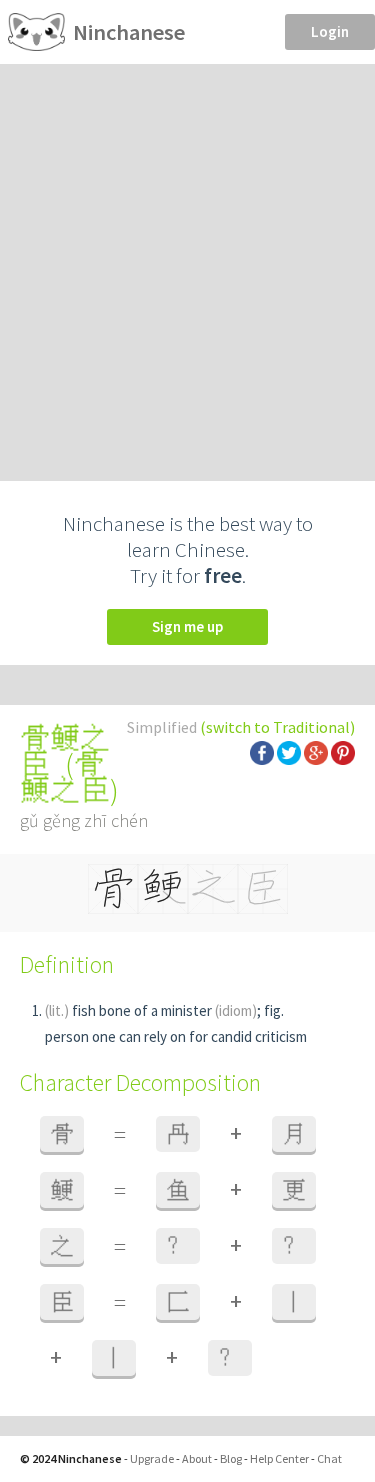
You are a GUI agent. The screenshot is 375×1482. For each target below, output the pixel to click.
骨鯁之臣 (65, 777)
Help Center (279, 1458)
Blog (231, 1458)
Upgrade (152, 1458)
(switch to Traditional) (277, 727)
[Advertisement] (187, 261)
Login (330, 31)
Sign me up (187, 626)
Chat (329, 1458)
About (197, 1458)
